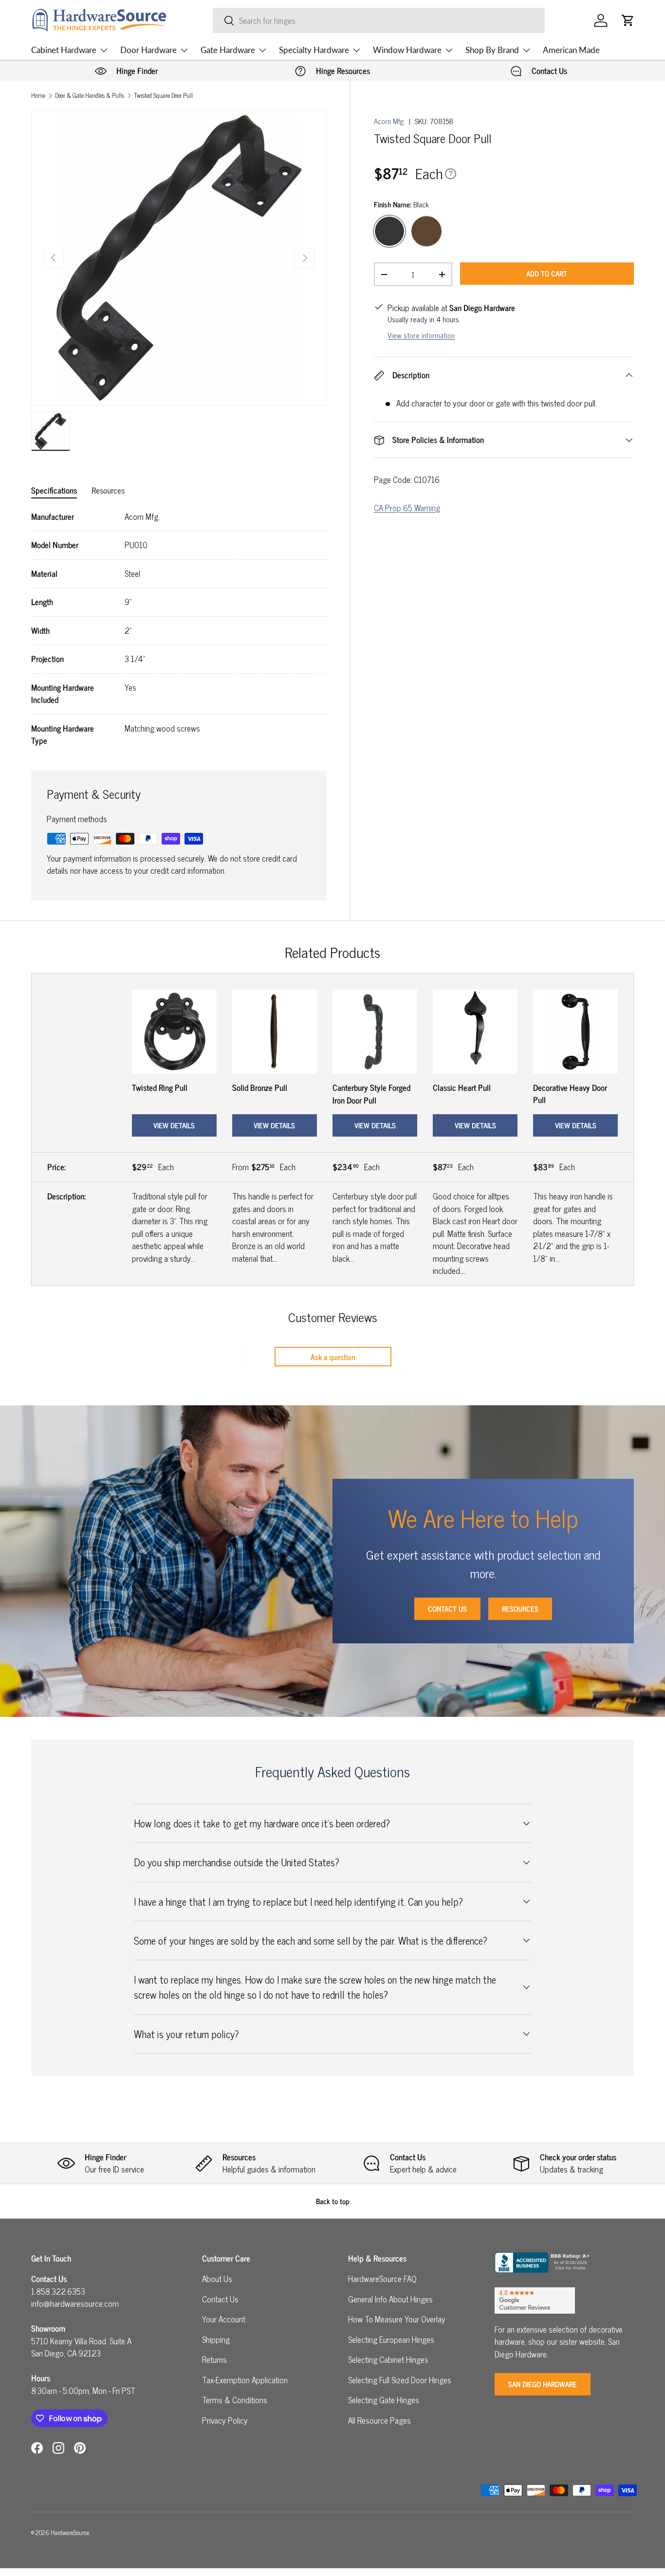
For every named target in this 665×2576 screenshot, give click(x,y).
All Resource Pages (379, 2420)
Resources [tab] (108, 490)
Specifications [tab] (54, 490)
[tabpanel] (179, 629)
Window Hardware (407, 50)
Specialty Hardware (314, 50)
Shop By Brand (492, 50)
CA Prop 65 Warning (407, 508)
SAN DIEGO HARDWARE (543, 2384)
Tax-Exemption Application (245, 2380)
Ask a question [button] (333, 1357)
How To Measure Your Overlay (397, 2319)
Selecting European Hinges (391, 2339)
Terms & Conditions (235, 2400)
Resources (520, 1609)
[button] (628, 20)
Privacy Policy (225, 2420)
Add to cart (547, 273)
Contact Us (447, 1609)
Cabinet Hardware (64, 50)
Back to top (333, 2201)
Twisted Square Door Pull (163, 96)
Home (38, 96)
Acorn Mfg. (389, 121)
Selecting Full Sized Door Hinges (400, 2380)
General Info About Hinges (390, 2299)
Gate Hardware (228, 50)
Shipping (216, 2339)
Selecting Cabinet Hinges (388, 2359)
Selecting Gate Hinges (384, 2400)
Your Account (224, 2319)
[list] (179, 258)
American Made (571, 50)
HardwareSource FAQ (382, 2279)
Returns (214, 2359)
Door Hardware (148, 50)
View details (174, 1125)
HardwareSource (70, 2532)
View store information (421, 335)
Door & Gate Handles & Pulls (90, 96)
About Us (217, 2279)
